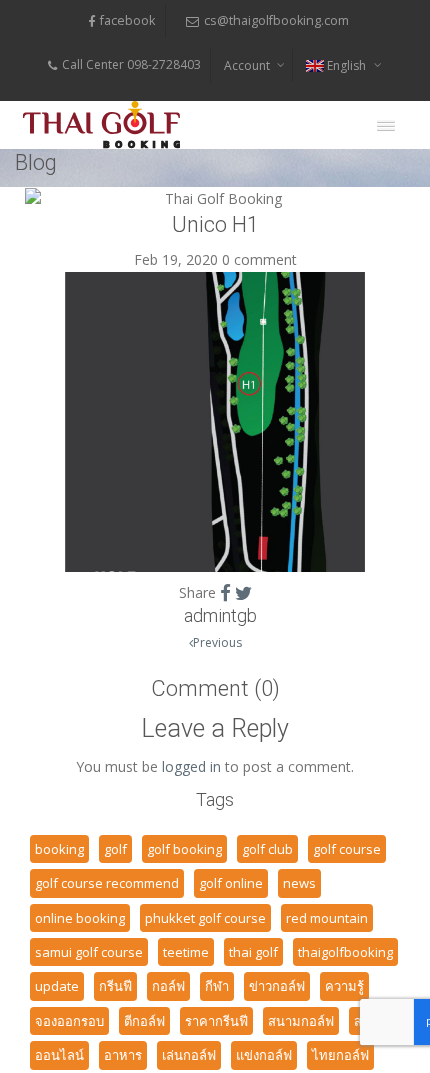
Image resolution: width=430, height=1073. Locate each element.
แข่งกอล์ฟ (264, 1055)
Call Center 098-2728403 (131, 64)
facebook (127, 20)
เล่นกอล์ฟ (189, 1055)
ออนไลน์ (59, 1055)
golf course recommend (107, 883)
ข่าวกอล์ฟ (277, 986)
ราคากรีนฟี (216, 1021)
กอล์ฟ (168, 986)
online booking (80, 918)
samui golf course (89, 952)
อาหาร (123, 1055)
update (57, 986)
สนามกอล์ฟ (301, 1021)
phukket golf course (205, 918)
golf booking (184, 849)
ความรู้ (344, 986)
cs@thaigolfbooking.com (276, 20)
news (299, 883)
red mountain (327, 918)
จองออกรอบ (69, 1021)
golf (115, 849)
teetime (186, 952)
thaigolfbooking (345, 952)
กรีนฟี (115, 986)
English (346, 65)
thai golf (253, 952)
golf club (267, 849)
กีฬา (217, 986)
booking (59, 849)
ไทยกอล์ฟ (340, 1055)
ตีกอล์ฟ (144, 1021)
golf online (231, 883)
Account (247, 65)
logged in (191, 766)
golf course (347, 849)
